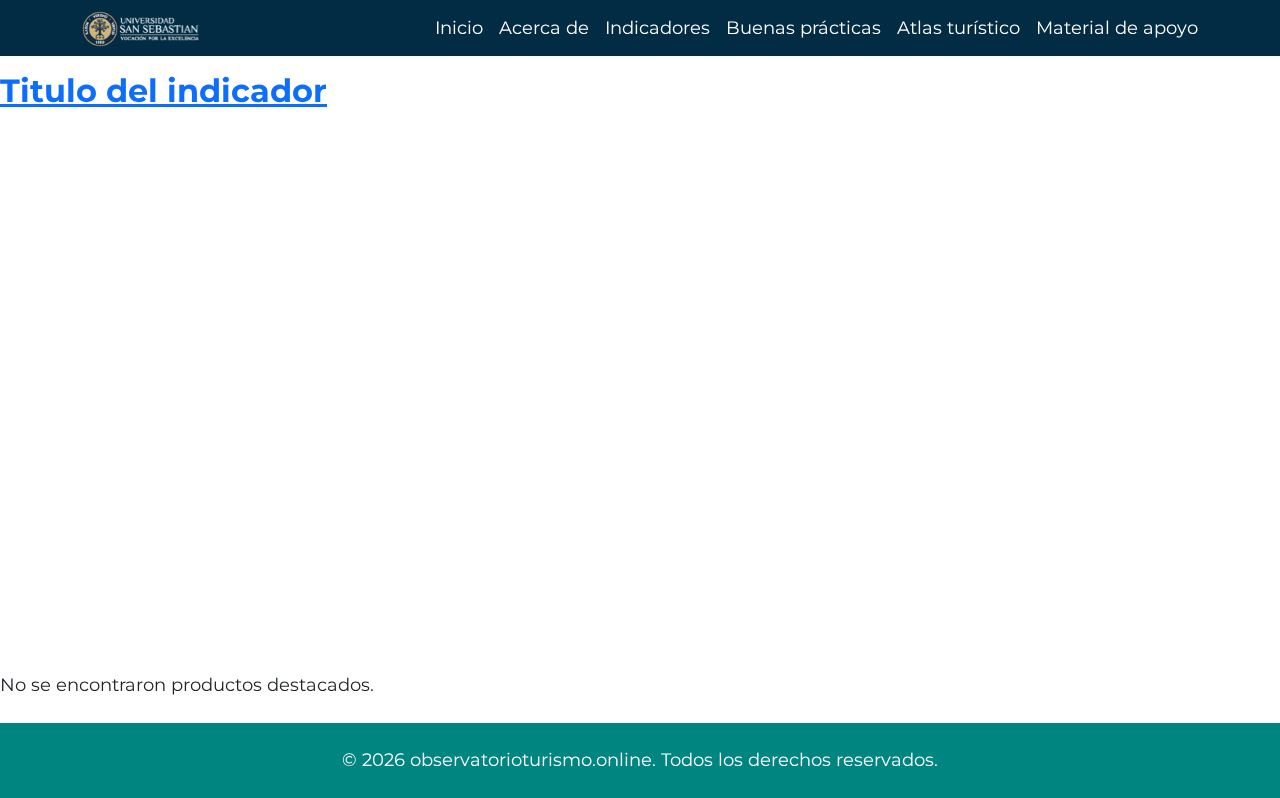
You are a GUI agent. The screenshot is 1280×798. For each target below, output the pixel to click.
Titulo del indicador (163, 90)
